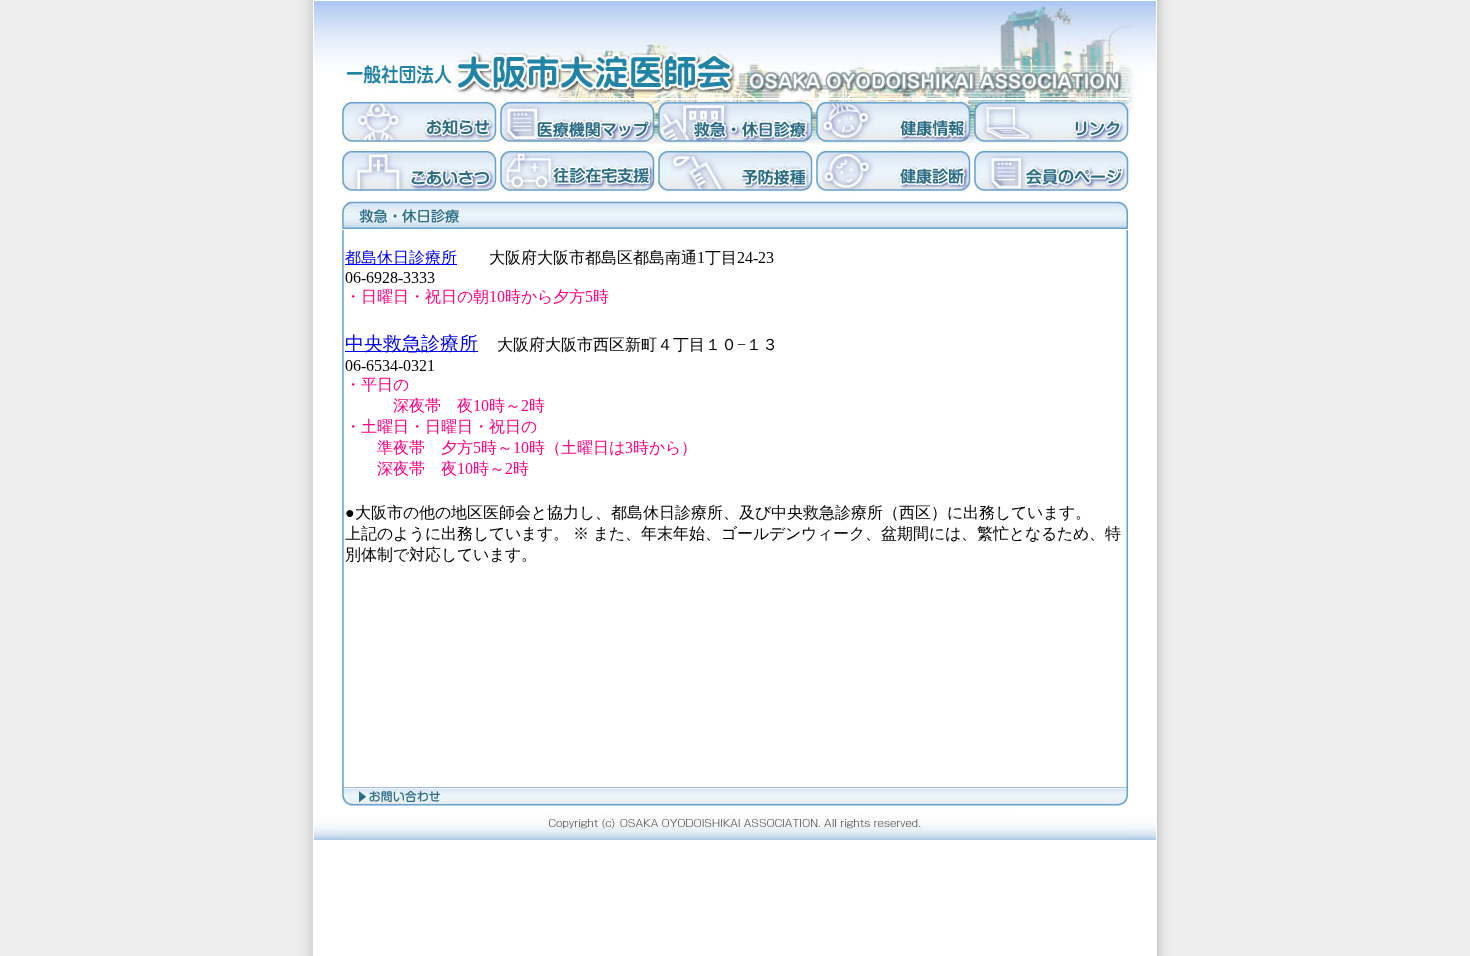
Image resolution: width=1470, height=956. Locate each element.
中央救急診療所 (411, 343)
